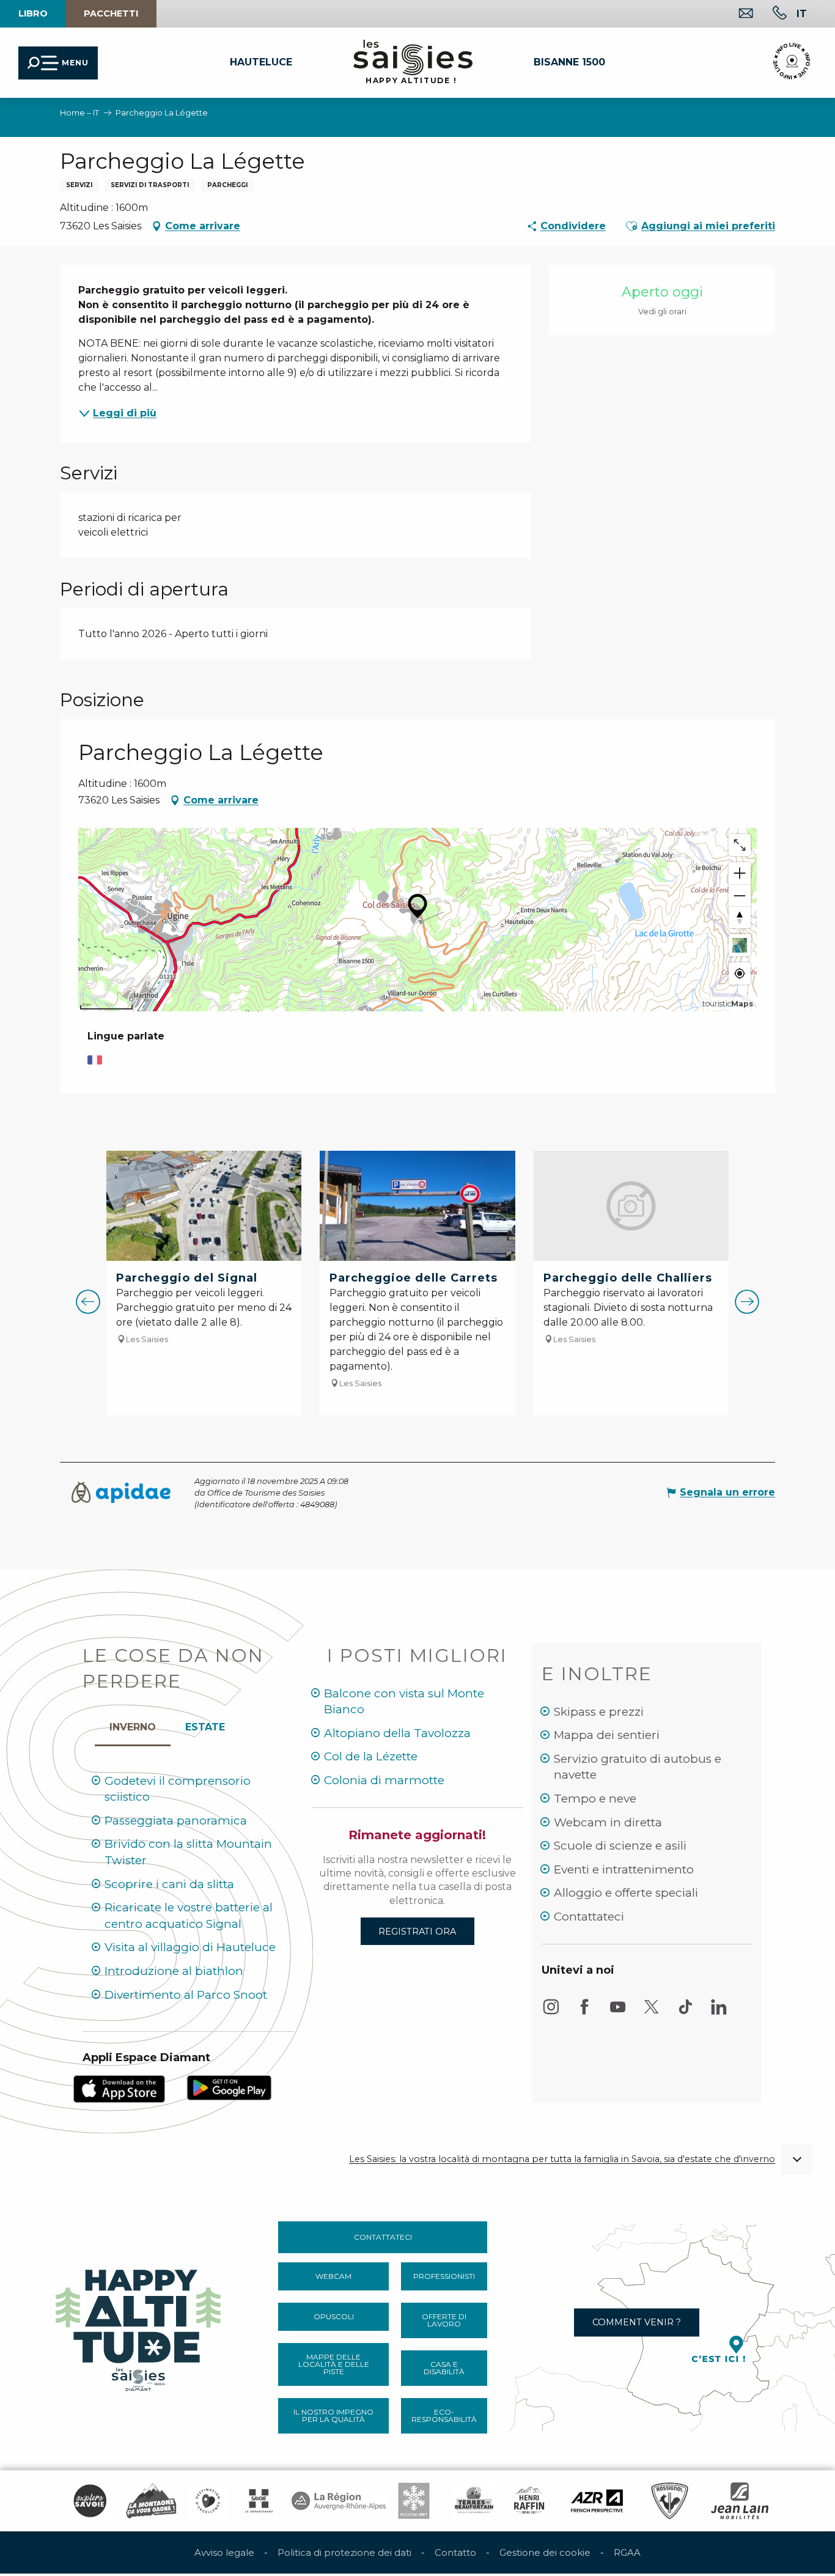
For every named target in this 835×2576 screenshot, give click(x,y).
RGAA (627, 2552)
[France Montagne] (151, 2501)
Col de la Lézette (371, 1756)
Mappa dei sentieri (607, 1735)
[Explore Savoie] (90, 2501)
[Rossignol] (670, 2501)
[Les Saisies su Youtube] (618, 2013)
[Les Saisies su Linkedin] (719, 2013)
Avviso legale (224, 2552)
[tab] (133, 1724)
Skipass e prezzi (599, 1712)
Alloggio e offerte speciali (626, 1893)
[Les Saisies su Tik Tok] (685, 2013)
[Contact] (736, 14)
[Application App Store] (119, 2088)
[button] (802, 13)
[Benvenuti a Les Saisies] (139, 2327)
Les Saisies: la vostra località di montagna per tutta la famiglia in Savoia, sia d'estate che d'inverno (562, 2159)
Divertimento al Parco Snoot (186, 1995)
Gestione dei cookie (545, 2552)
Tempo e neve (595, 1799)
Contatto (455, 2552)
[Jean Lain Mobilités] (740, 2501)
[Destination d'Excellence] (208, 2501)
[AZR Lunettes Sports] (597, 2501)
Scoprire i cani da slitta (169, 1884)
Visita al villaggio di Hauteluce (190, 1947)
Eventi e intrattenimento (624, 1869)
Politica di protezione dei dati (344, 2552)
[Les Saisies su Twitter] (652, 2013)
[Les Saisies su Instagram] (551, 2013)
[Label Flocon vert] (414, 2501)
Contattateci (589, 1917)
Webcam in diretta (608, 1822)
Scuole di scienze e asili (620, 1846)
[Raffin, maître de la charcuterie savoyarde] (530, 2501)
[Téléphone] (770, 14)
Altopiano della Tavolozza (397, 1733)
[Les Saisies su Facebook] (584, 2013)
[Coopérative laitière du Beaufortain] (474, 2501)
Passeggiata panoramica (176, 1821)
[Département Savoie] (259, 2501)
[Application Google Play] (229, 2087)
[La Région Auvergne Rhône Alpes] (339, 2501)
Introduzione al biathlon (174, 1971)
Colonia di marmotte (384, 1780)
